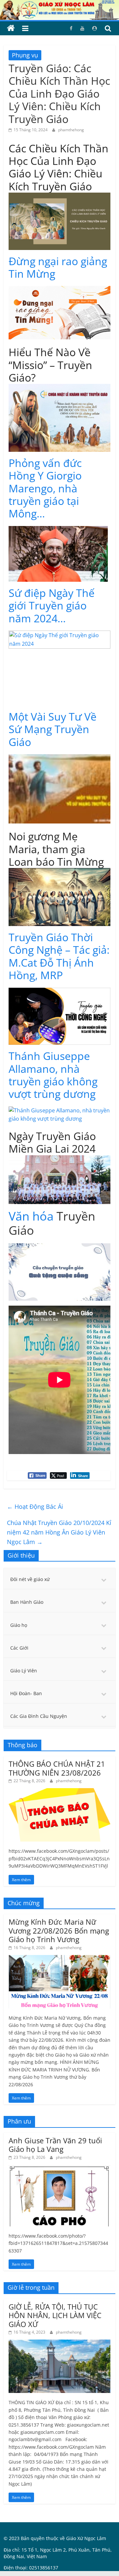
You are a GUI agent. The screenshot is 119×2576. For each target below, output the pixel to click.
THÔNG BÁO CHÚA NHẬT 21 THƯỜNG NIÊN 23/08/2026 (57, 1768)
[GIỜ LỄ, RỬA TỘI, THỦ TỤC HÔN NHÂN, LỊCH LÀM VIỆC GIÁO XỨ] (59, 2343)
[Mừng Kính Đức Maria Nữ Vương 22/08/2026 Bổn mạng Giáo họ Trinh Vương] (59, 1958)
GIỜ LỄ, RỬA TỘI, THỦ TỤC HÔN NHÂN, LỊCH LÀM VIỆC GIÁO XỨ (55, 2315)
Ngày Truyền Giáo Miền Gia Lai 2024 (52, 1142)
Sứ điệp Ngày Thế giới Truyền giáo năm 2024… (52, 605)
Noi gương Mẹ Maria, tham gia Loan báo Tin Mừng (56, 849)
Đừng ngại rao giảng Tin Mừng (58, 267)
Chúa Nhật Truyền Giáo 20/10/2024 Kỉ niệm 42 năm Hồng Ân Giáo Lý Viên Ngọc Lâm (59, 1532)
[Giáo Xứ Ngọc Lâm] (11, 28)
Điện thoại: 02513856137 (31, 2568)
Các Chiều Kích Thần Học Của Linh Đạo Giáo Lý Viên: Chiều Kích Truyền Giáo (59, 167)
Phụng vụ (25, 55)
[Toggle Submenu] (104, 1579)
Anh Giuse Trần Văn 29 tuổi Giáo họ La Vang (55, 2145)
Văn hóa (31, 1216)
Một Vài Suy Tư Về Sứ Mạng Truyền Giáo (53, 729)
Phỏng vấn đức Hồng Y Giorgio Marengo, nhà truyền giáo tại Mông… (45, 488)
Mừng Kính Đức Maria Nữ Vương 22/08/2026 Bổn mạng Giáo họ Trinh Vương (59, 1930)
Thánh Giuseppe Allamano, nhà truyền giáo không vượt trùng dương (53, 1075)
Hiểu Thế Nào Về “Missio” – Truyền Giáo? (50, 365)
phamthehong (71, 130)
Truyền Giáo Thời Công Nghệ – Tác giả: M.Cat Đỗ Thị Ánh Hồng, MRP (59, 956)
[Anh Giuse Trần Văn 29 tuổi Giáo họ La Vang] (59, 2168)
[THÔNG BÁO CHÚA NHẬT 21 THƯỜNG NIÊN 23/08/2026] (59, 1792)
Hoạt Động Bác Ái (35, 1506)
